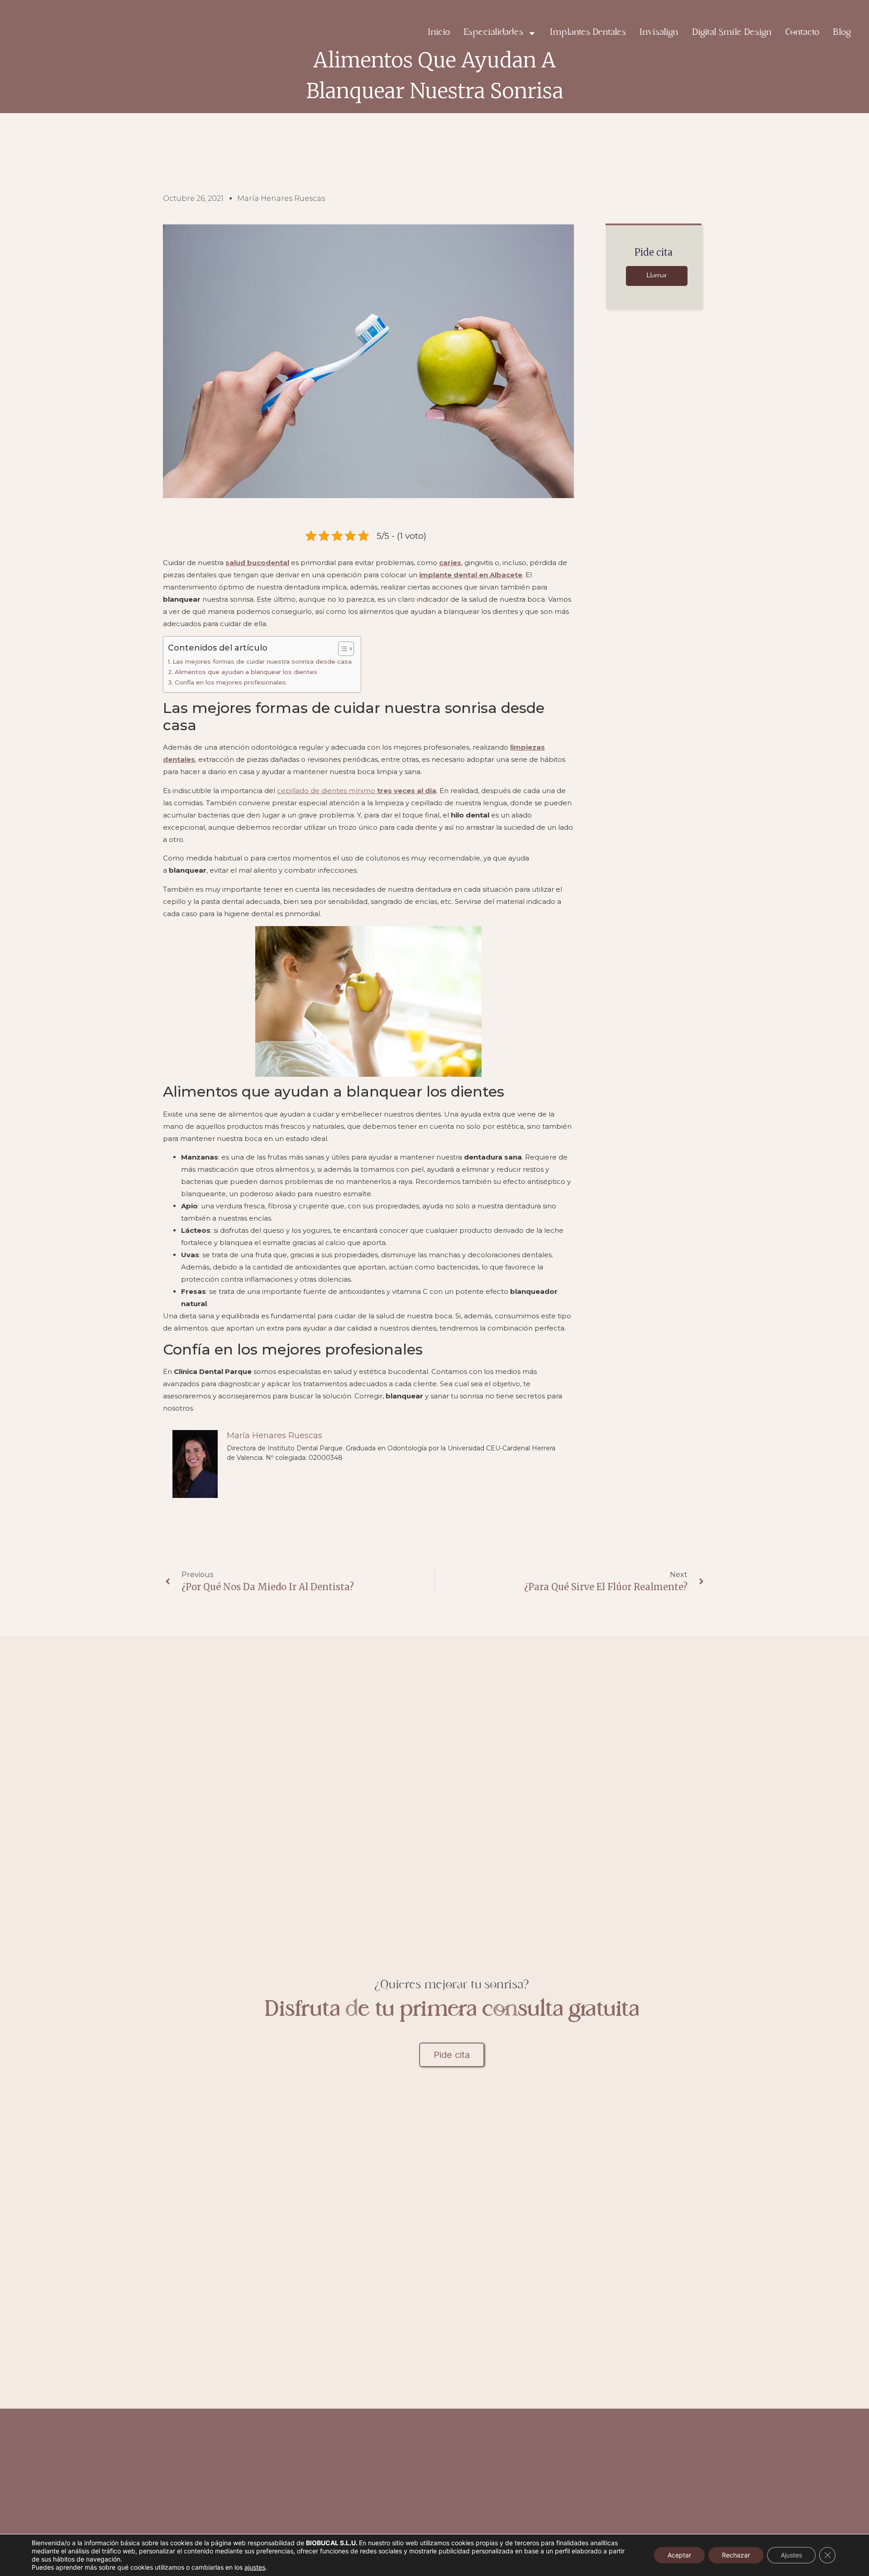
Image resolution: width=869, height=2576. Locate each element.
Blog (842, 33)
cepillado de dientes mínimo (357, 791)
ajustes (255, 2567)
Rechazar (736, 2555)
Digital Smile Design (732, 33)
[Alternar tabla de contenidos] (341, 649)
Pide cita (452, 2055)
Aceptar (679, 2555)
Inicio (439, 33)
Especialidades (493, 33)
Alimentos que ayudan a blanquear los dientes (246, 672)
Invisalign (659, 33)
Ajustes (791, 2555)
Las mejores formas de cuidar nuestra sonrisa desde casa (262, 661)
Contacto (802, 33)
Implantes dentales (588, 33)
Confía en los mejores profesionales (230, 682)
